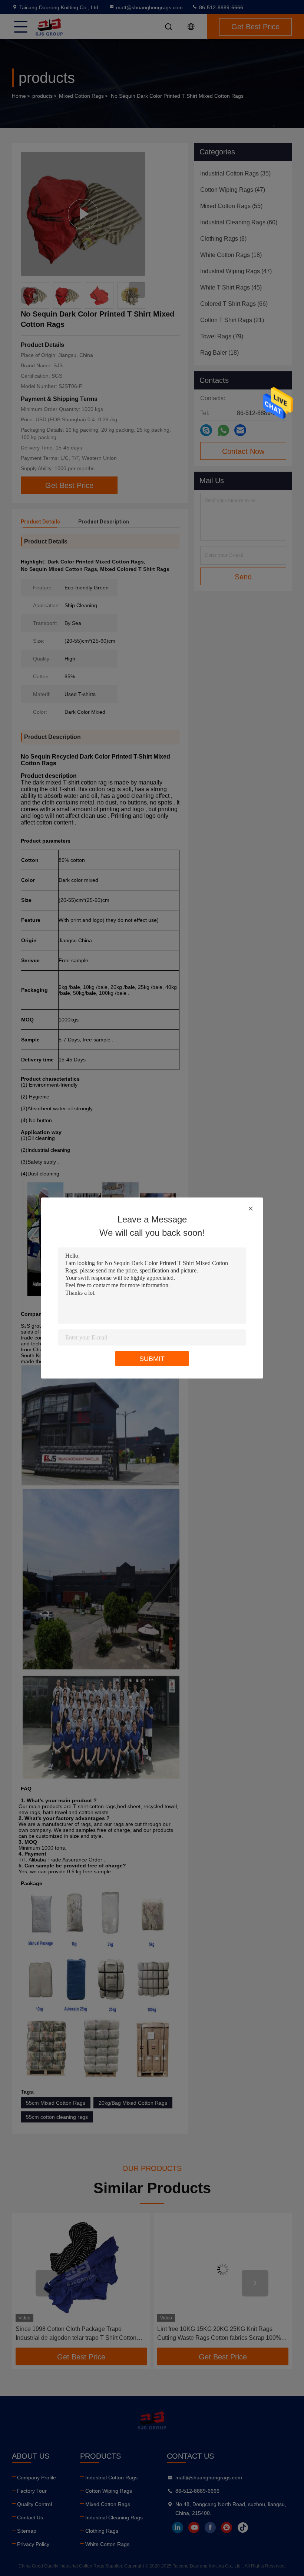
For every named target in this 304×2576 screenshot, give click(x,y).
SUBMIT (152, 1359)
